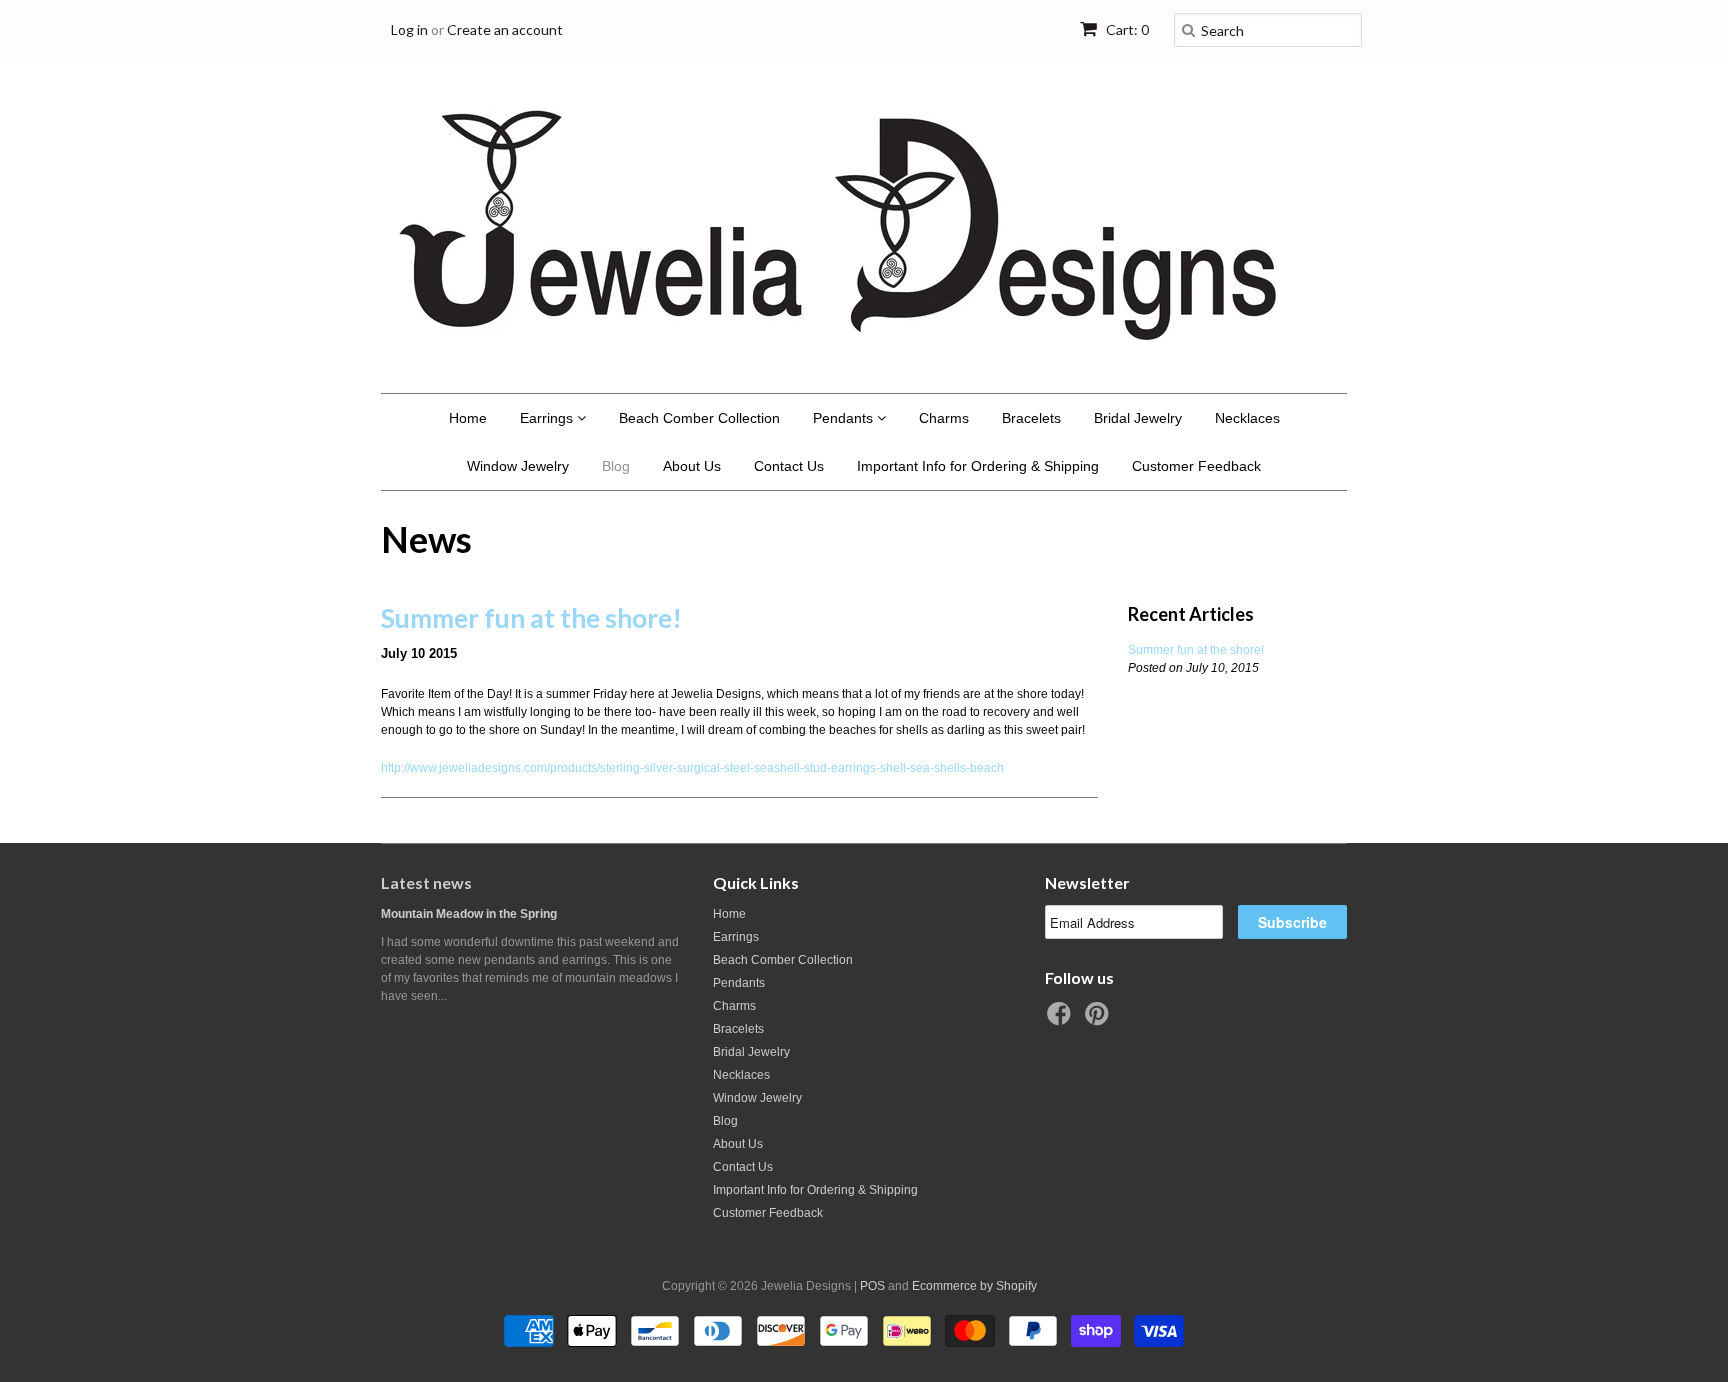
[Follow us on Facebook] (1062, 1020)
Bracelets (1031, 418)
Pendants (845, 418)
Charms (944, 418)
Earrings (548, 418)
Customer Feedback (1196, 466)
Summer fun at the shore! (531, 618)
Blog (616, 466)
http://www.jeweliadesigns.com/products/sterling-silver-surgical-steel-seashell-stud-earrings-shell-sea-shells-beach (692, 768)
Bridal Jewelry (1138, 418)
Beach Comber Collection (699, 418)
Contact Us (789, 466)
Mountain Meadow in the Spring (469, 914)
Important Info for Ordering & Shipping (978, 466)
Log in (409, 29)
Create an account (505, 29)
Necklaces (1247, 418)
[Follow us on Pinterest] (1100, 1020)
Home (468, 418)
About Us (692, 466)
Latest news (426, 882)
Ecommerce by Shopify (974, 1286)
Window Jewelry (518, 466)
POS (872, 1286)
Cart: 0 (1126, 29)
